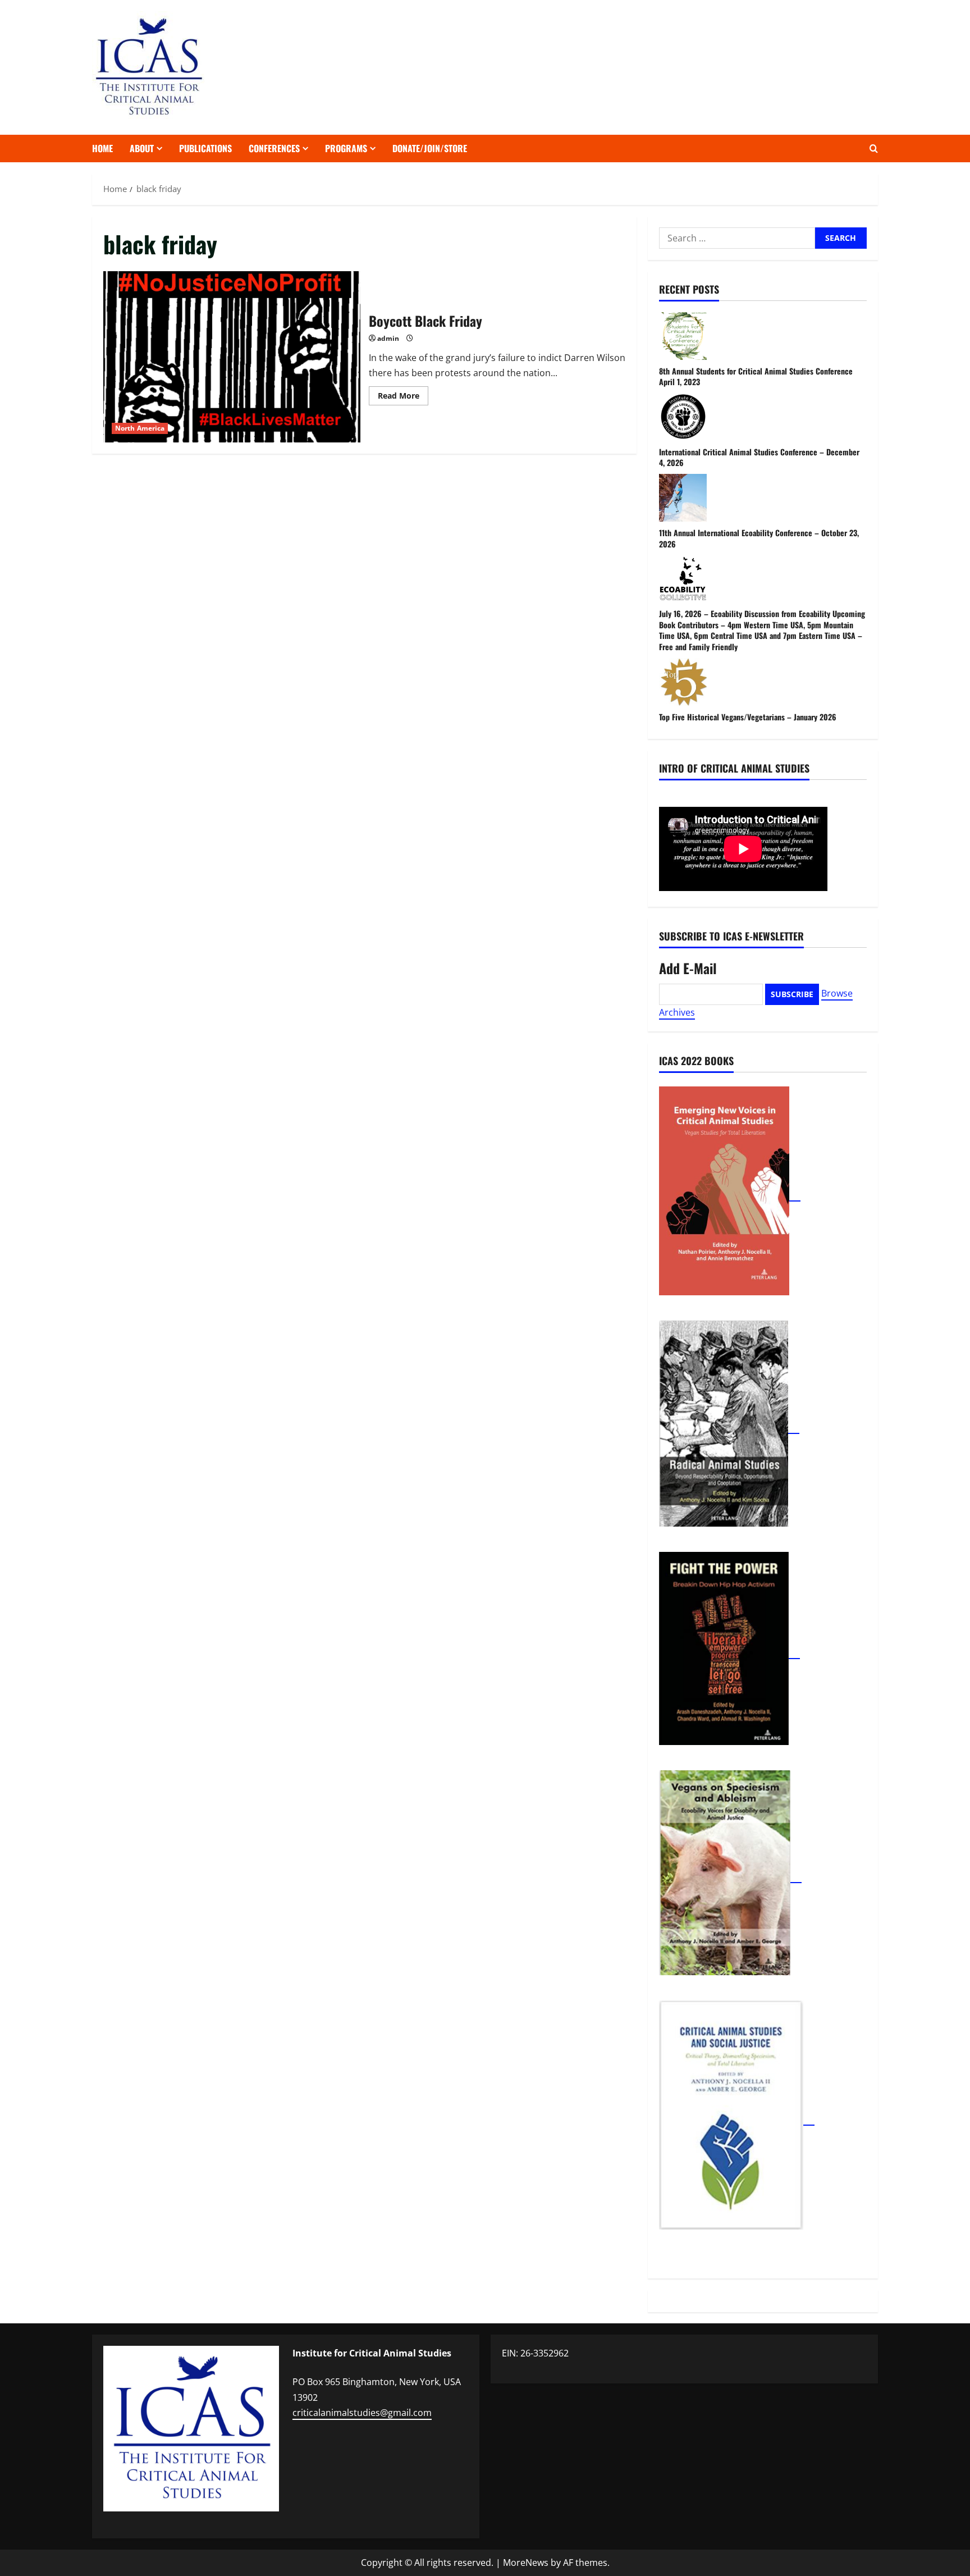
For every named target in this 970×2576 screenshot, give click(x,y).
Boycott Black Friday (232, 357)
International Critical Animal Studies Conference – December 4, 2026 (759, 457)
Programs (346, 148)
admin (388, 338)
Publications (205, 148)
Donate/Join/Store (430, 148)
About (142, 148)
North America (140, 428)
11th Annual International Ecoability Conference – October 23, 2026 (759, 538)
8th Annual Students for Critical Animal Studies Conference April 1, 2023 (756, 376)
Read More (403, 398)
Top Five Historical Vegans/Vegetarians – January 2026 (748, 717)
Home (102, 148)
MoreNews (526, 2563)
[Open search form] (874, 149)
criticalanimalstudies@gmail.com (362, 2413)
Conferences (274, 148)
